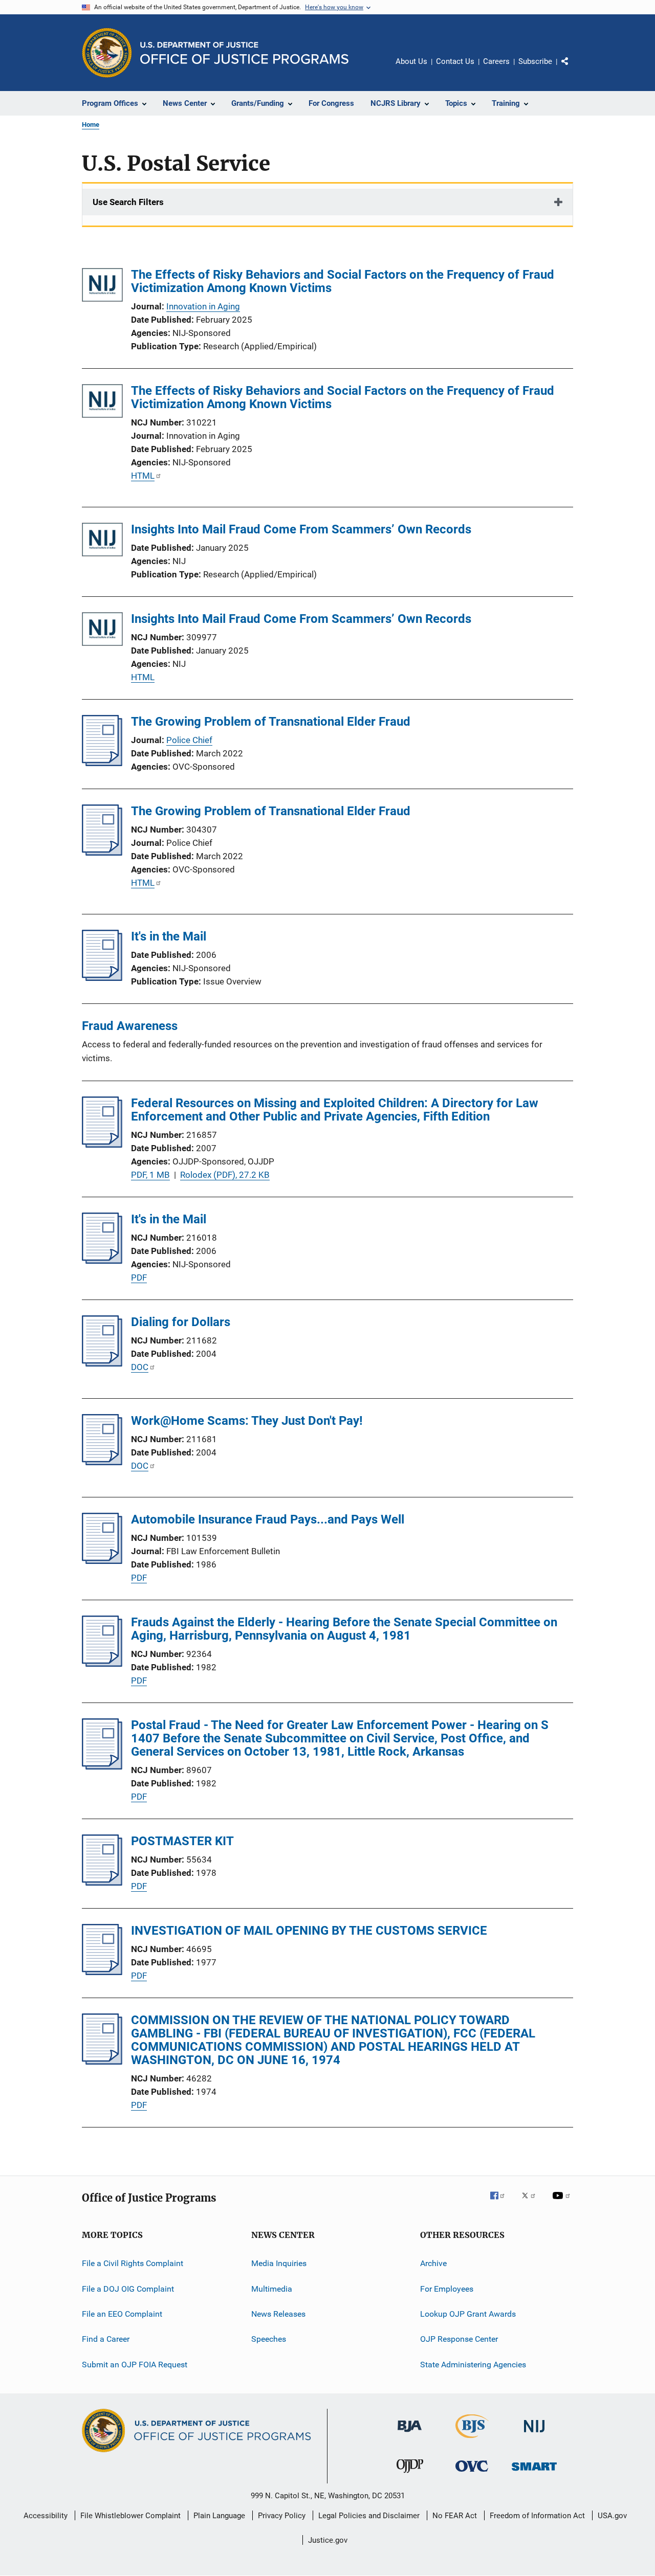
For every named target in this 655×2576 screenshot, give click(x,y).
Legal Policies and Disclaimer (369, 2516)
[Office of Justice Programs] (107, 53)
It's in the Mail (169, 936)
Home (91, 125)
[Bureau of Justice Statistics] (472, 2440)
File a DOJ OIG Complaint (128, 2289)
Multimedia (272, 2289)
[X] (532, 2203)
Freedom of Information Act (537, 2516)
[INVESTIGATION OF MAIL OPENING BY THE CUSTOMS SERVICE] (102, 1972)
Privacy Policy (282, 2516)
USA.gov (612, 2516)
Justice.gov (328, 2540)
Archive (433, 2263)
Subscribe (535, 61)
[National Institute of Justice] (534, 2434)
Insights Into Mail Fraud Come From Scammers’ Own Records (301, 529)
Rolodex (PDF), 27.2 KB (225, 1175)
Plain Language (219, 2516)
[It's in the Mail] (102, 978)
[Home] (244, 53)
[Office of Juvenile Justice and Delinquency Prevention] (410, 2475)
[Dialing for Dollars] (102, 1363)
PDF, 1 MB (150, 1175)
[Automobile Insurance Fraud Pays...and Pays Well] (102, 1561)
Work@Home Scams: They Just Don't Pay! (247, 1421)
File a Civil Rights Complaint (133, 2263)
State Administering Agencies (473, 2365)
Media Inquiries (279, 2263)
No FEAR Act (455, 2516)
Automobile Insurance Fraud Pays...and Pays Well (268, 1519)
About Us (411, 61)
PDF (139, 1278)
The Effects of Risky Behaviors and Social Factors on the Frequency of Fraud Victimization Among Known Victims (343, 281)
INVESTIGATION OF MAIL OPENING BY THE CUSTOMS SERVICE (309, 1931)
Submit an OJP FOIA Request (135, 2365)
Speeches (269, 2339)
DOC (140, 1367)
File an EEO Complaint (122, 2314)
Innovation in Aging (203, 306)
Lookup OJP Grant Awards (468, 2314)
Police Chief (189, 740)
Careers (496, 61)
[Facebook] (501, 2203)
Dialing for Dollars (181, 1322)
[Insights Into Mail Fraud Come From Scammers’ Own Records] (102, 541)
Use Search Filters (128, 202)
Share (573, 69)
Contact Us (455, 61)
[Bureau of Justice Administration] (410, 2434)
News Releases (278, 2314)
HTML (143, 476)
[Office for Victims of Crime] (472, 2473)
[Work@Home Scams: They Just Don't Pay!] (102, 1462)
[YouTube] (563, 2203)
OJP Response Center (459, 2339)
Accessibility (46, 2516)
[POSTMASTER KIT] (102, 1883)
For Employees (447, 2289)
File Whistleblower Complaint (130, 2516)
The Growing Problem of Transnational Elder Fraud (271, 722)
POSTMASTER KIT (182, 1841)
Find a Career (106, 2339)
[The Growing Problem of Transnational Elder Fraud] (102, 763)
